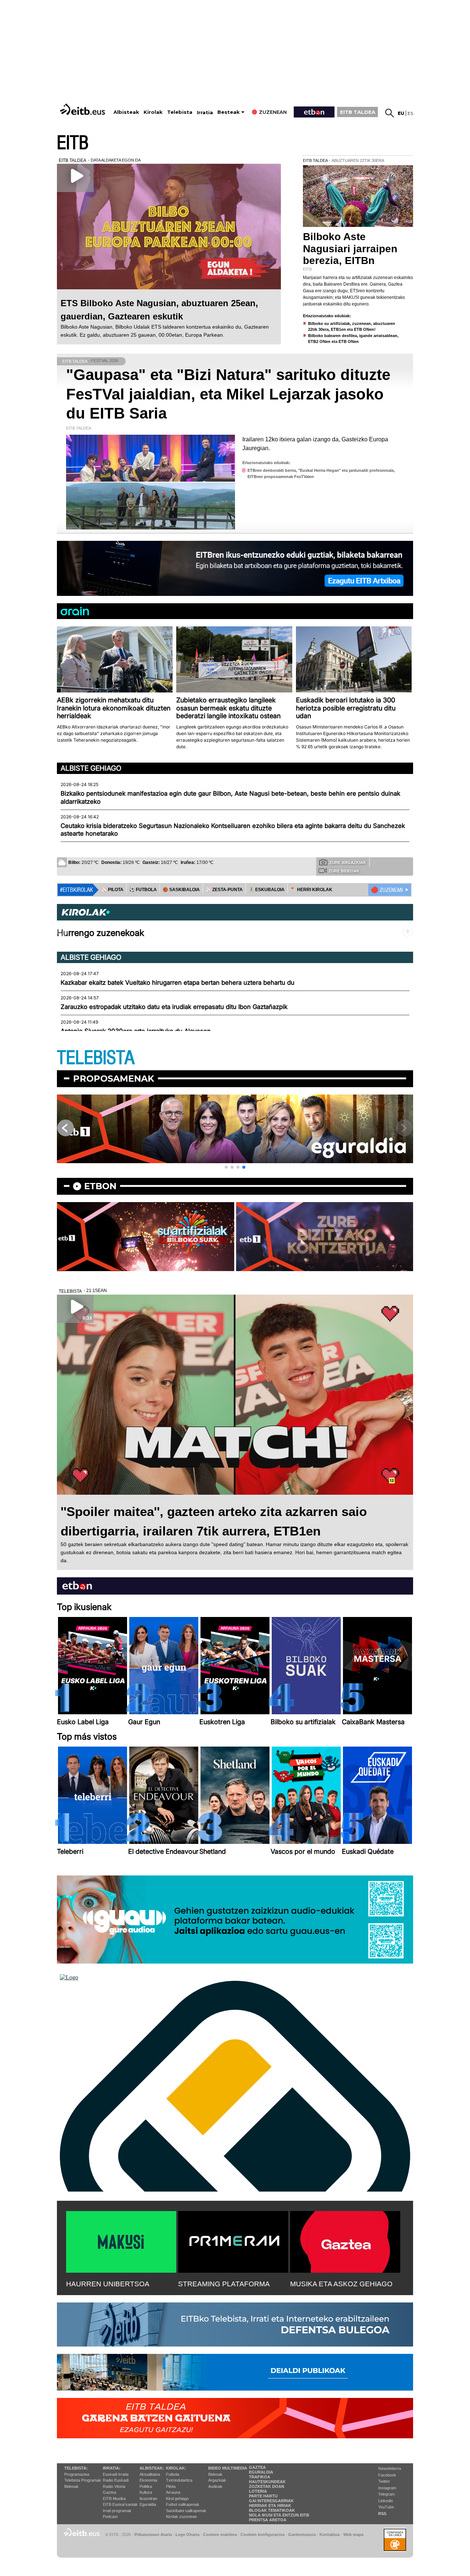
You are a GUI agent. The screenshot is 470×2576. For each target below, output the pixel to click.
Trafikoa (260, 2477)
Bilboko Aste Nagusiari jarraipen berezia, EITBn (350, 248)
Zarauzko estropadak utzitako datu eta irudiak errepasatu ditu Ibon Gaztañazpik (174, 1007)
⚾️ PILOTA (112, 890)
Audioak (215, 2486)
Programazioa (77, 2474)
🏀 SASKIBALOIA (181, 890)
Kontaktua (330, 2535)
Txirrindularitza (179, 2480)
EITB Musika (114, 2499)
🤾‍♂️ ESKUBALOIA (267, 890)
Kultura (146, 2492)
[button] (226, 1167)
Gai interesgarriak (271, 2501)
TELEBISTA (96, 1058)
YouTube (386, 2507)
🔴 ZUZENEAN (387, 890)
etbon (100, 1186)
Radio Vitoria (114, 2486)
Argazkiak (217, 2480)
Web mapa (353, 2535)
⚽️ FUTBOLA (143, 890)
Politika (146, 2486)
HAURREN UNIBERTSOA (108, 2284)
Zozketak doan (267, 2486)
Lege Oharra (187, 2535)
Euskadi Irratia (116, 2474)
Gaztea (109, 2492)
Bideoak (71, 2486)
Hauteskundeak (267, 2482)
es (410, 113)
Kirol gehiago (177, 2499)
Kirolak (153, 112)
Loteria (258, 2491)
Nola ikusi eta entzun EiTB (279, 2515)
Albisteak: (152, 2468)
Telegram (386, 2494)
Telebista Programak (83, 2480)
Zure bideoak (344, 871)
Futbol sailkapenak (183, 2504)
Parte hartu (263, 2496)
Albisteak (126, 112)
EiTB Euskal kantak (120, 2504)
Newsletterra (390, 2468)
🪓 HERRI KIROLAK (311, 890)
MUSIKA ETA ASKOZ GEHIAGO (341, 2284)
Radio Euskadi (116, 2480)
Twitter (384, 2481)
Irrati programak (117, 2511)
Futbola (173, 2474)
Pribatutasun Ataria (153, 2535)
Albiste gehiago (91, 768)
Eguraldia (148, 2504)
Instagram (387, 2488)
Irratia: (112, 2468)
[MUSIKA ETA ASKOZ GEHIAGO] (345, 2240)
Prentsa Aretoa (268, 2520)
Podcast (110, 2517)
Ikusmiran (148, 2499)
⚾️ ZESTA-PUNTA (224, 890)
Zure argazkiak (348, 862)
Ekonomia (148, 2480)
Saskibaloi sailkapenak (186, 2511)
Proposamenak (114, 1079)
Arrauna (173, 2492)
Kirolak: (176, 2468)
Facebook (387, 2475)
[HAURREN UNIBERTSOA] (121, 2240)
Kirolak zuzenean (181, 2517)
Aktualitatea (150, 2474)
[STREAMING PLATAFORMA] (233, 2240)
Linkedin (386, 2501)
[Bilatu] (390, 113)
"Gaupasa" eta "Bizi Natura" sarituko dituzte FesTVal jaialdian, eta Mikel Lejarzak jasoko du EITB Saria (228, 394)
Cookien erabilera (220, 2535)
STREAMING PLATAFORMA (224, 2284)
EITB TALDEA (358, 112)
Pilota (171, 2486)
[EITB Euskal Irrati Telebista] (83, 109)
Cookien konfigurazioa (263, 2535)
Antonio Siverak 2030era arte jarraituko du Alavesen (136, 1031)
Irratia (205, 113)
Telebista (180, 112)
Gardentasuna (302, 2535)
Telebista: (76, 2468)
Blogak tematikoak (272, 2510)
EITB (73, 143)
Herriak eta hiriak (270, 2506)
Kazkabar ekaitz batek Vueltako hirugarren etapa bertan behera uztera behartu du (178, 983)
